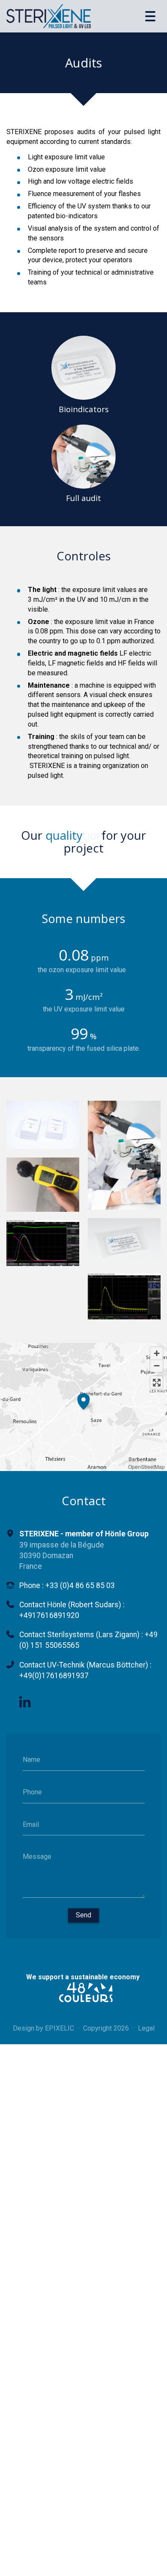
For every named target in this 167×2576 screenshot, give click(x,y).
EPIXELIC (60, 2015)
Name (31, 1747)
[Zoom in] (157, 1341)
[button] (83, 1387)
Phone (32, 1779)
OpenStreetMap (146, 1454)
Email (31, 1811)
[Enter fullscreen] (157, 1370)
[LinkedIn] (25, 1690)
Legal (146, 2015)
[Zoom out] (157, 1353)
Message (37, 1844)
